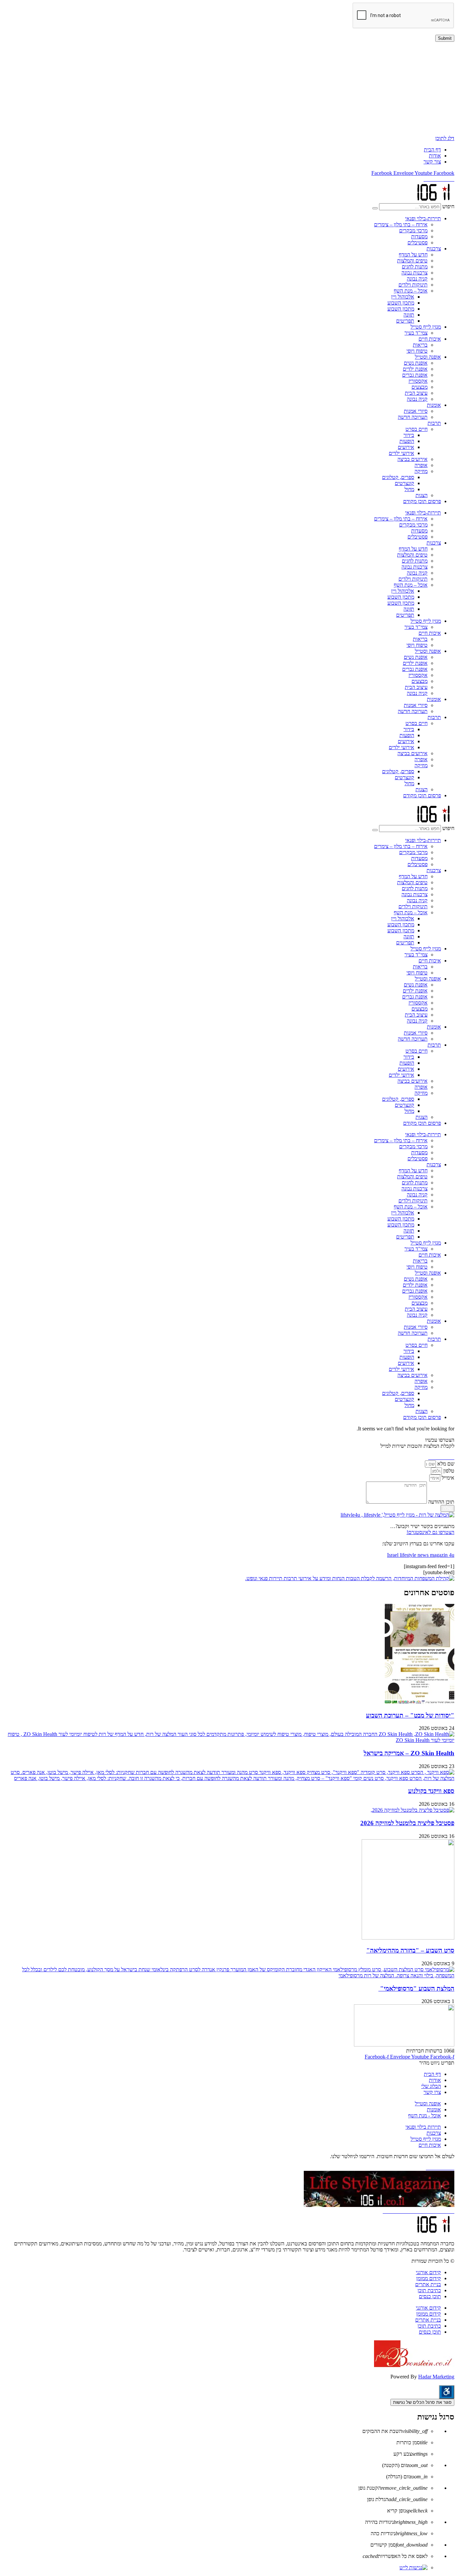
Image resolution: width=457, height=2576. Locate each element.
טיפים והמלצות (412, 261)
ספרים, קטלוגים (398, 477)
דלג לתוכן (445, 138)
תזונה (409, 315)
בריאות (420, 345)
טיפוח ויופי (417, 351)
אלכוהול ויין (403, 297)
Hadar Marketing (436, 2377)
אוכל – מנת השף (411, 291)
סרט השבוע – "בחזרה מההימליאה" (410, 1950)
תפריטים (405, 321)
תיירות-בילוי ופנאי (423, 218)
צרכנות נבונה (415, 273)
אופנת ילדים (415, 369)
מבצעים (420, 387)
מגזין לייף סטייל (426, 327)
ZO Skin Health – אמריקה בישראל (409, 1753)
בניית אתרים (428, 2284)
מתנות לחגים (415, 267)
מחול (409, 489)
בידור (409, 435)
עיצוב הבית (416, 393)
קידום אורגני (428, 2272)
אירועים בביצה (413, 459)
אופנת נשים (416, 363)
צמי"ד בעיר (416, 333)
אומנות (434, 405)
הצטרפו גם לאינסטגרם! (430, 1532)
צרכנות (434, 249)
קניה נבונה (417, 279)
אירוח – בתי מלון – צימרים (401, 224)
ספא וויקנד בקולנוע (431, 1791)
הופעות (407, 441)
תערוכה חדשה (413, 417)
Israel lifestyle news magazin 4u (421, 1555)
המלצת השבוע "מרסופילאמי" (416, 1988)
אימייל (447, 1478)
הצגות (422, 495)
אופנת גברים (415, 375)
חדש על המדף (413, 255)
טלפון (448, 1471)
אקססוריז (418, 381)
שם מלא (445, 1464)
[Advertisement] (254, 89)
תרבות (434, 423)
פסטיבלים (418, 243)
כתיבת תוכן (429, 2290)
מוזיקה (421, 471)
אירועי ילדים (401, 453)
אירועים (406, 447)
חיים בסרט (417, 429)
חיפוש (448, 206)
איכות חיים (430, 339)
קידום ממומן (429, 2278)
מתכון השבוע (401, 303)
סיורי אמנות (416, 411)
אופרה (421, 465)
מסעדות (419, 237)
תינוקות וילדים (413, 285)
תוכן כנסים (430, 2296)
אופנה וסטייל (428, 357)
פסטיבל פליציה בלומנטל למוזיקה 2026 (407, 1823)
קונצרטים (404, 483)
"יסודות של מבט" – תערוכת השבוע (410, 1715)
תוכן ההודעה (441, 1502)
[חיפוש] (375, 208)
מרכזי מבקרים (413, 230)
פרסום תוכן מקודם (422, 501)
